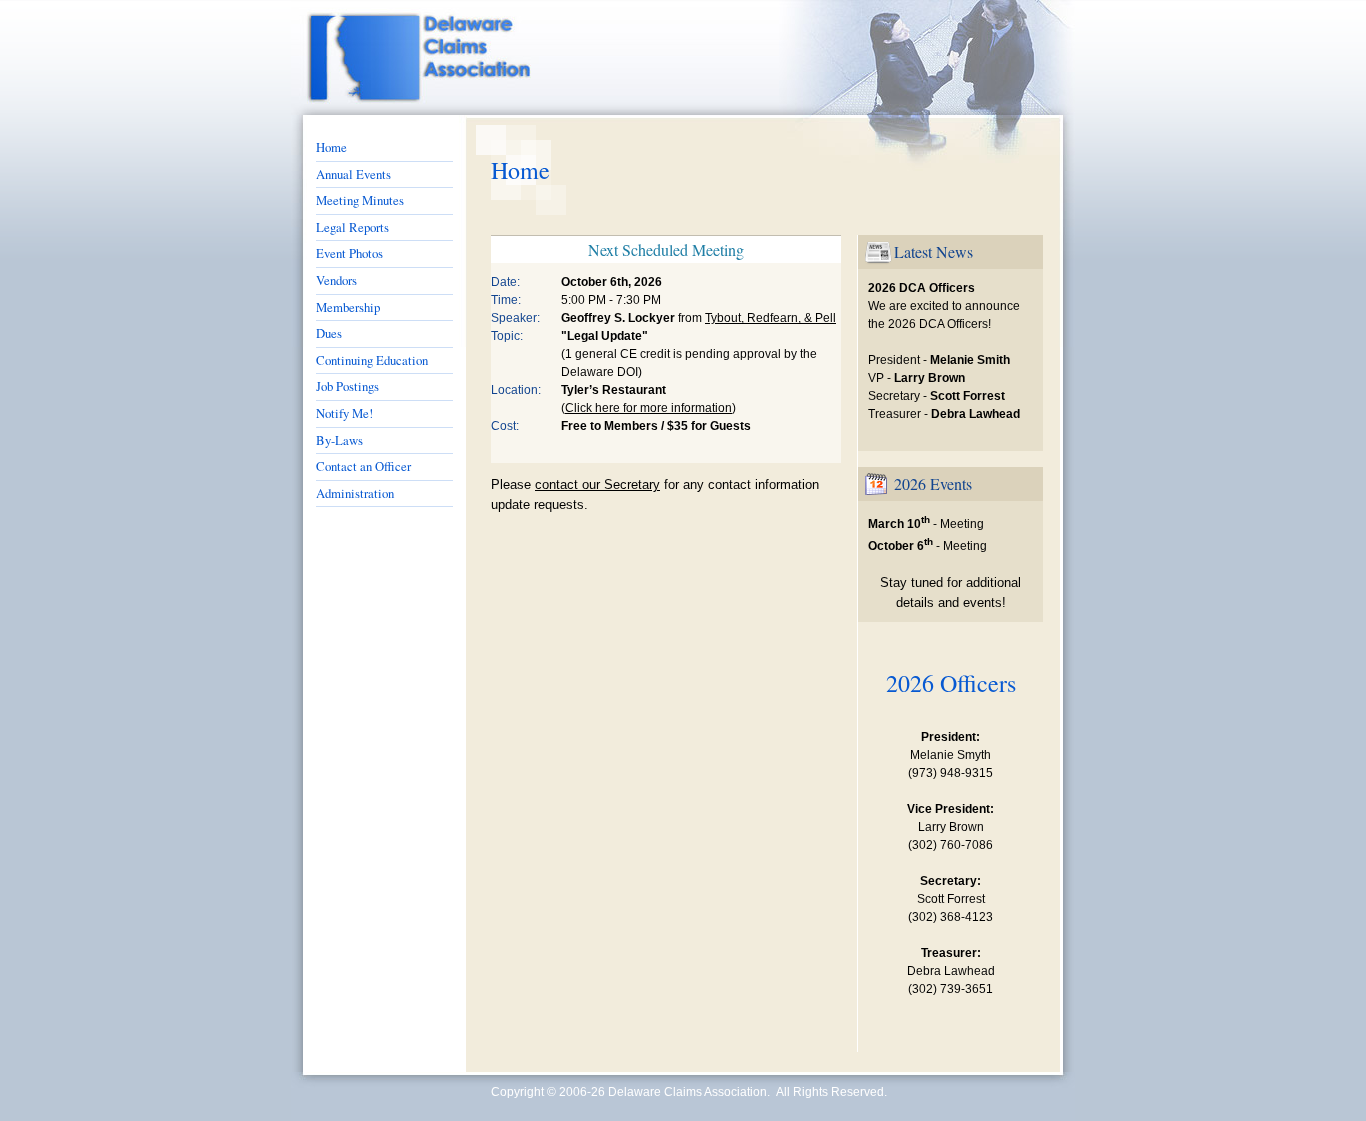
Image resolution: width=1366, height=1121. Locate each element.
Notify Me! (344, 413)
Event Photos (349, 253)
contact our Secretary (597, 484)
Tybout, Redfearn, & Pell (770, 318)
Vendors (336, 280)
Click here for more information (648, 408)
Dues (329, 333)
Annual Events (353, 174)
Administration (355, 493)
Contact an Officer (363, 466)
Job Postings (347, 386)
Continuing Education (372, 360)
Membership (348, 307)
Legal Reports (352, 227)
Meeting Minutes (360, 200)
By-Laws (339, 440)
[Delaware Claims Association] (359, 57)
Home (331, 147)
